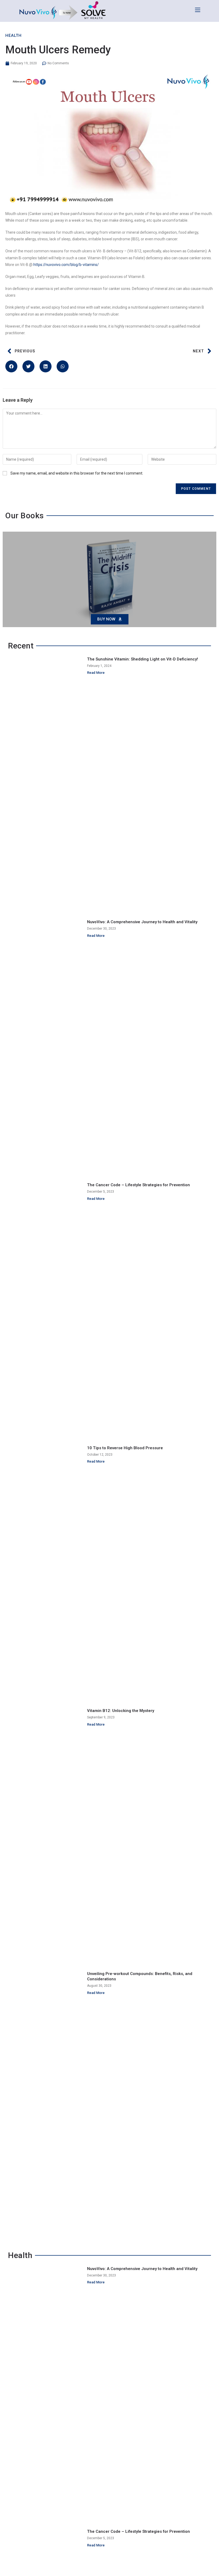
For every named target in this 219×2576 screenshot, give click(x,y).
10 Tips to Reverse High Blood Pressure (125, 1448)
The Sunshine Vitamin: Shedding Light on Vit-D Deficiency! (142, 659)
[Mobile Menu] (198, 10)
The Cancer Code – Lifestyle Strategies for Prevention (138, 1185)
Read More (96, 673)
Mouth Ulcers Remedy (58, 50)
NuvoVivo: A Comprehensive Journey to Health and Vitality (142, 922)
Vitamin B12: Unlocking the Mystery (121, 1711)
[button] (11, 366)
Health (13, 35)
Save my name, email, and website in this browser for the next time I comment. (77, 473)
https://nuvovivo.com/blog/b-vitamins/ (66, 265)
